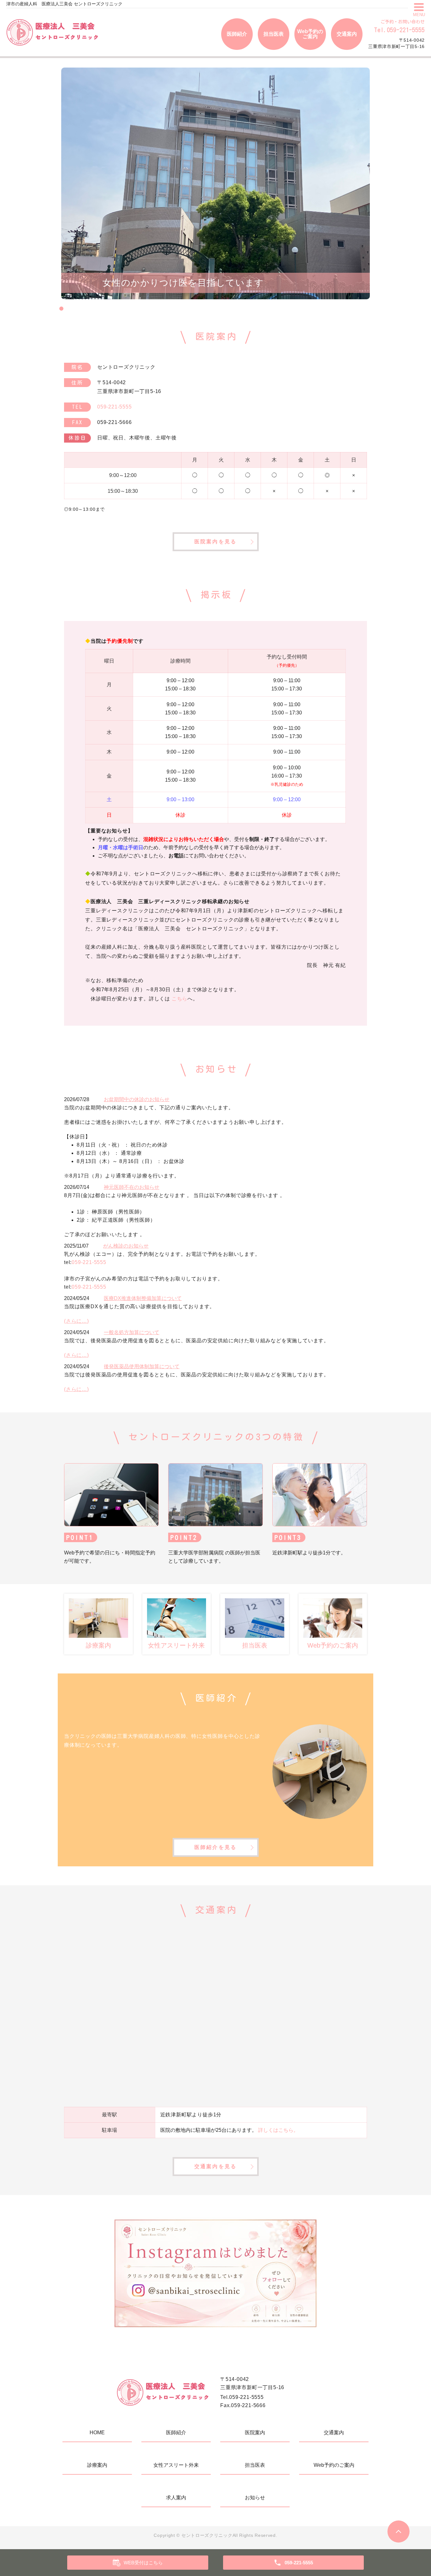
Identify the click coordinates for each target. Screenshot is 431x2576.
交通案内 (347, 34)
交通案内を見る (215, 2166)
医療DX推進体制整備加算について (143, 1298)
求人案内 (176, 2498)
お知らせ (255, 2498)
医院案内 (255, 2433)
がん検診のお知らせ (126, 1246)
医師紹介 (237, 34)
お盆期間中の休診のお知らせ (137, 1099)
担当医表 (274, 34)
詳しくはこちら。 (278, 2130)
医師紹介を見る (215, 1847)
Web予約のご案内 (310, 34)
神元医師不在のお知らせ (132, 1187)
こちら (180, 999)
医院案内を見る (215, 542)
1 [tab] (61, 309)
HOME (97, 2433)
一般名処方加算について (132, 1332)
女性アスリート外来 (176, 2465)
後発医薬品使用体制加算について (142, 1366)
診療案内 (97, 2465)
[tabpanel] (215, 183)
